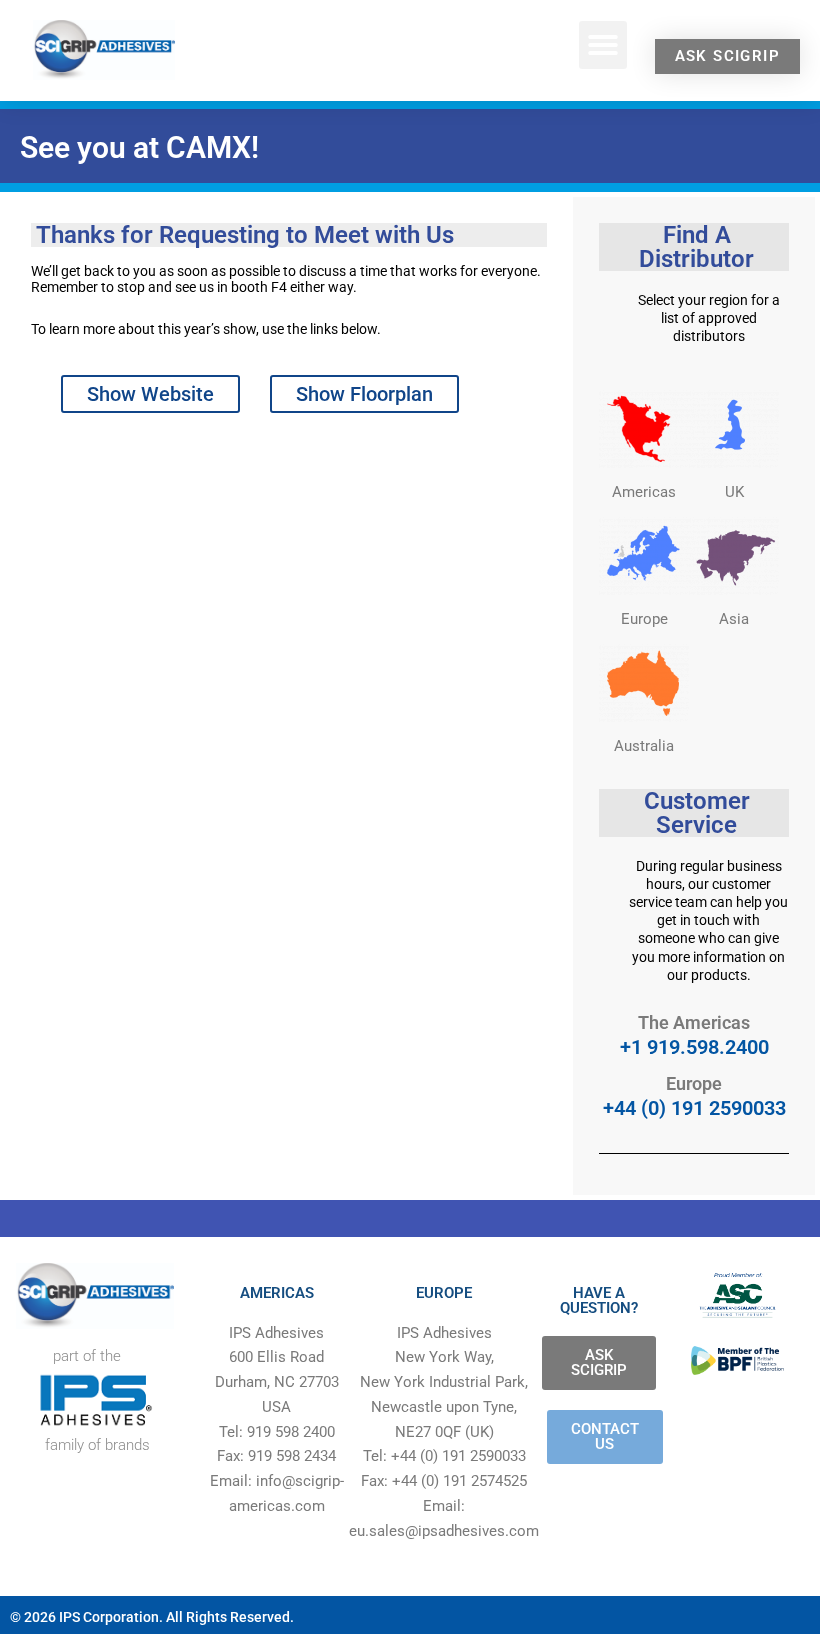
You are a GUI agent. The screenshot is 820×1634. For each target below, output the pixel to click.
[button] (603, 45)
